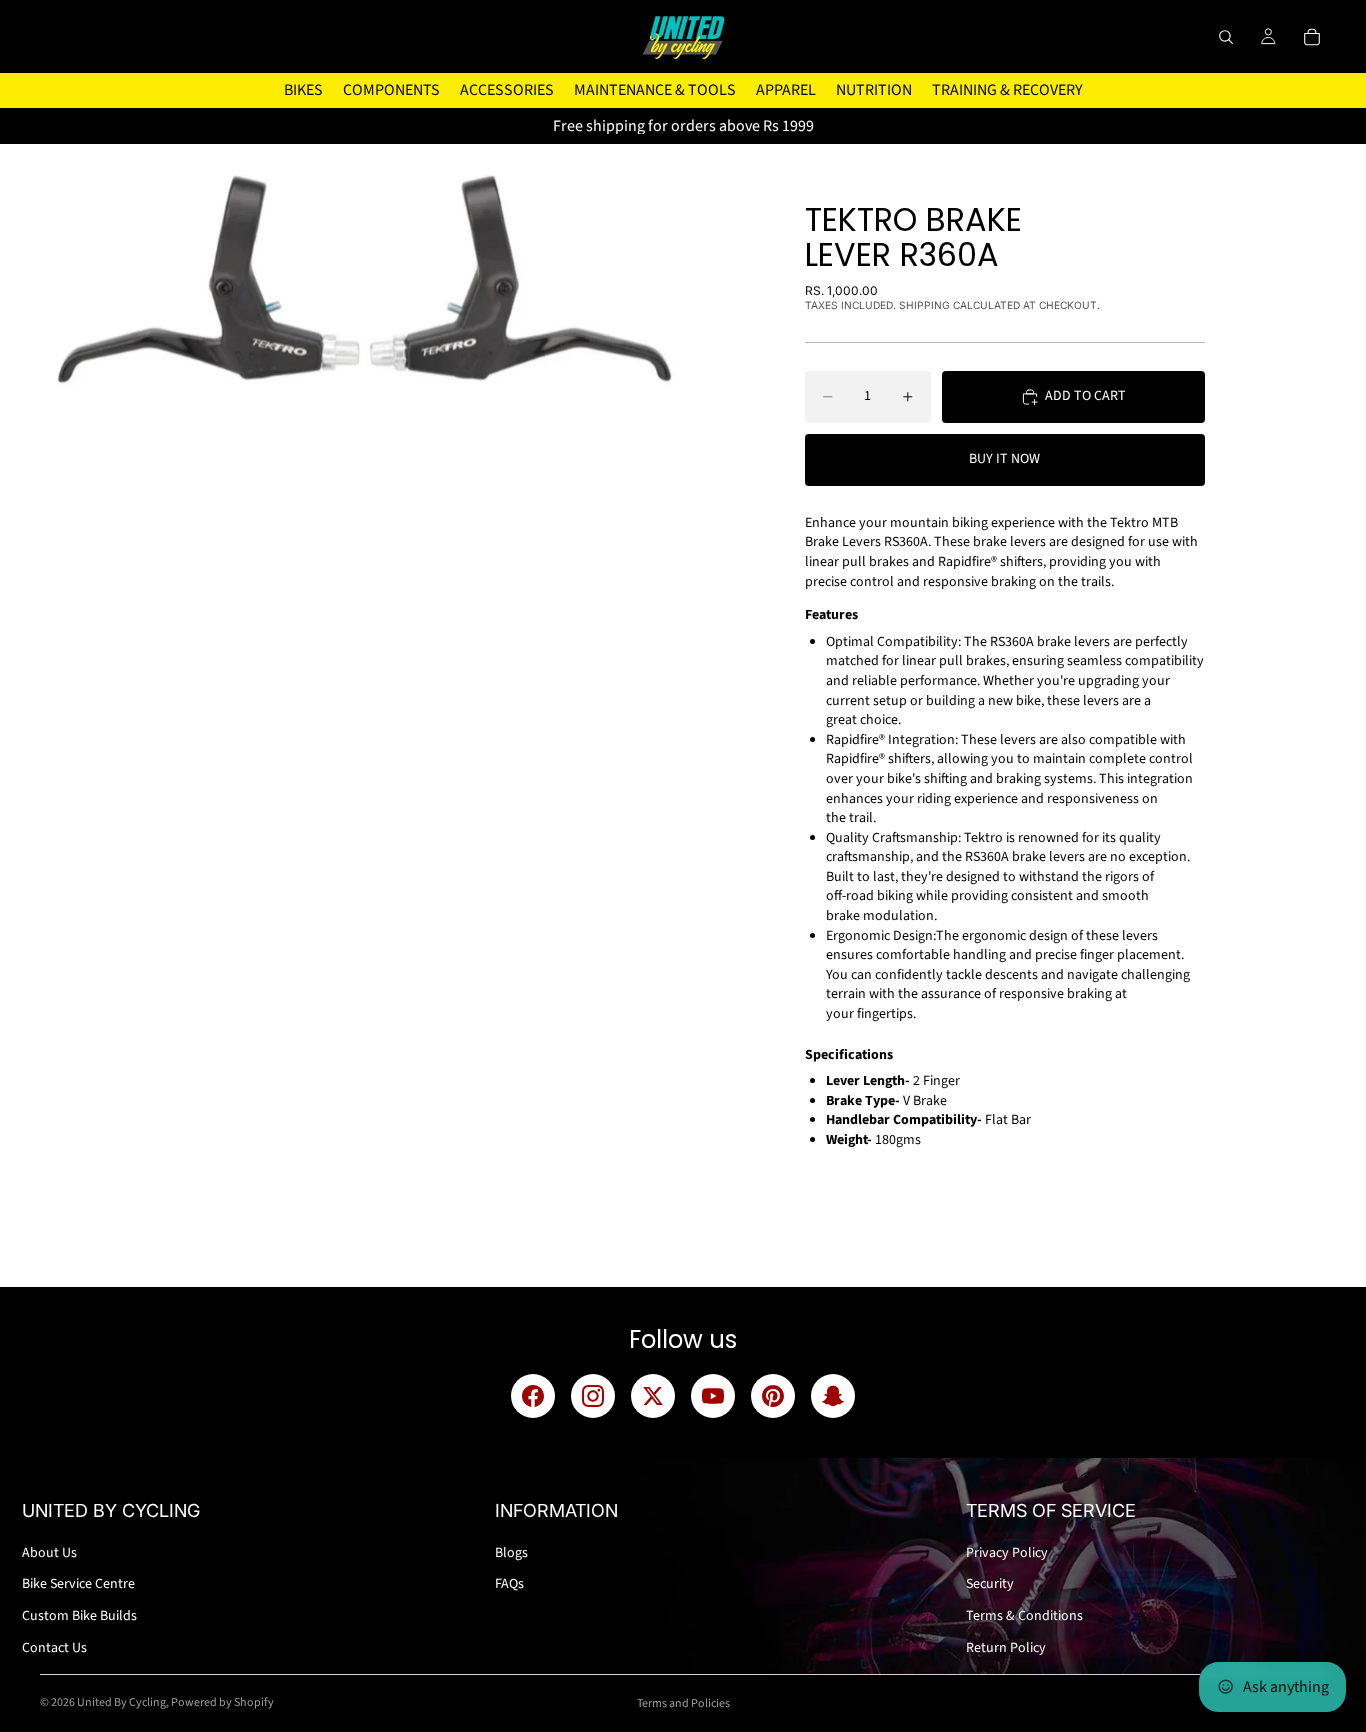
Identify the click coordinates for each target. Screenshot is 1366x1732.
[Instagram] (593, 1396)
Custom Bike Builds (79, 1616)
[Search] (1226, 37)
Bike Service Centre (78, 1584)
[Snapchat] (833, 1396)
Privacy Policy (1007, 1553)
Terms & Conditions (1024, 1616)
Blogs (511, 1553)
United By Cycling (121, 1702)
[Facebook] (533, 1396)
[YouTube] (713, 1396)
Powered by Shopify (222, 1702)
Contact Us (54, 1648)
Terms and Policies (683, 1703)
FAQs (509, 1584)
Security (990, 1584)
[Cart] (1312, 37)
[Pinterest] (773, 1396)
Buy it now (1004, 459)
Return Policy (1006, 1648)
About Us (49, 1553)
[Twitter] (653, 1396)
